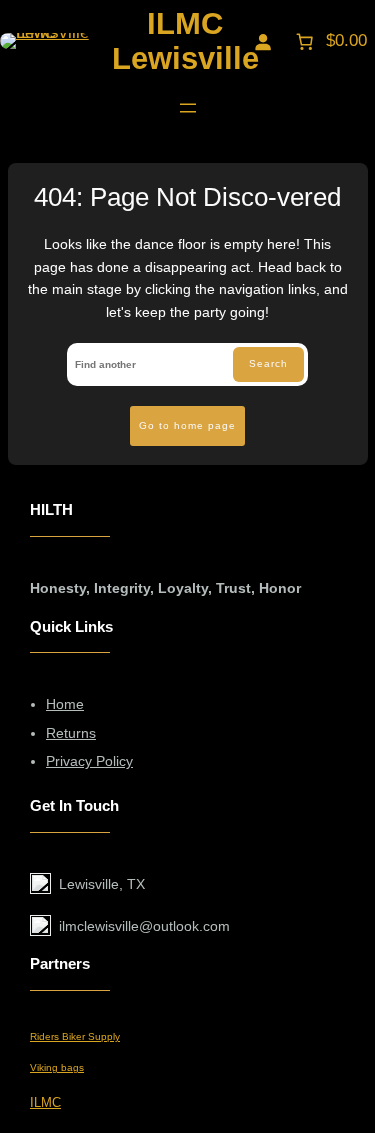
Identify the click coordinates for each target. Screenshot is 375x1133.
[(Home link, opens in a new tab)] (44, 41)
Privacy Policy (89, 761)
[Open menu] (188, 108)
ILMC (45, 1102)
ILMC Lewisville (185, 40)
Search (268, 363)
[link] (329, 41)
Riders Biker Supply (75, 1036)
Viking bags (57, 1067)
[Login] (263, 41)
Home (65, 704)
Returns (71, 733)
